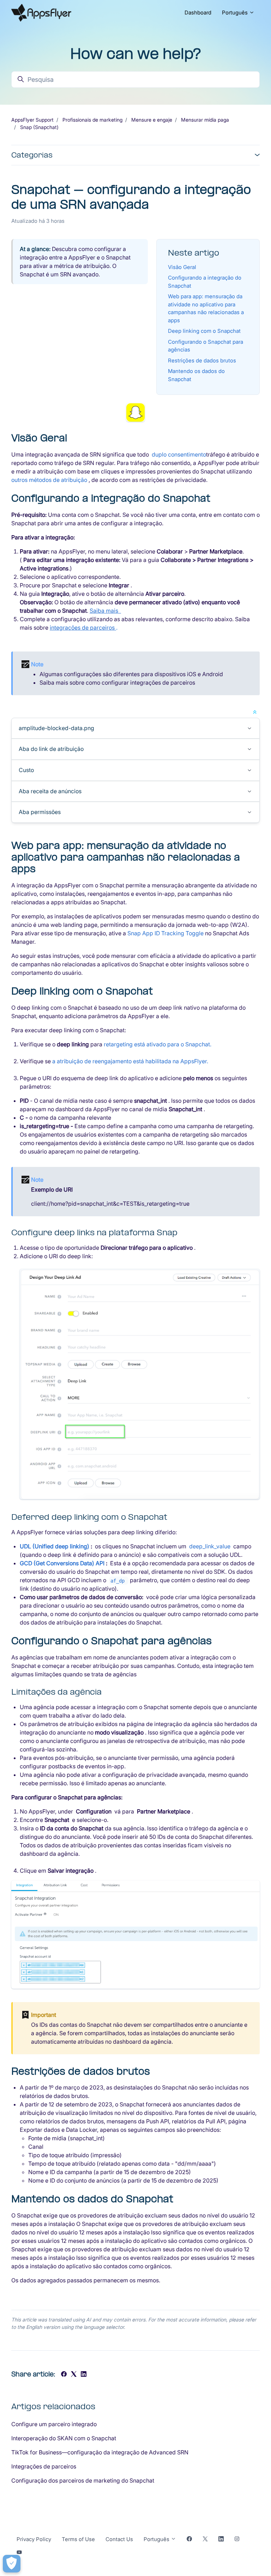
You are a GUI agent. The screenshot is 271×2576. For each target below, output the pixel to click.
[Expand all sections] (255, 711)
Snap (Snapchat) (39, 127)
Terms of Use (78, 2539)
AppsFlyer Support (32, 120)
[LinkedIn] (84, 2375)
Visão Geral (182, 267)
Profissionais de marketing (92, 120)
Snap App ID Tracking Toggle (166, 933)
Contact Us (119, 2539)
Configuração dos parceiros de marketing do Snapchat (83, 2480)
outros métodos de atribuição (50, 480)
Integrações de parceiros (44, 2466)
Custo (26, 770)
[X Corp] (74, 2375)
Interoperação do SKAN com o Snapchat (64, 2438)
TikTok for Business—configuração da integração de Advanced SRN (100, 2452)
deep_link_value (210, 1546)
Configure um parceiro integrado (54, 2424)
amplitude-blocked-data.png (56, 728)
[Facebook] (64, 2375)
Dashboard (198, 13)
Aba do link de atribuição (51, 749)
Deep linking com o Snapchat (204, 331)
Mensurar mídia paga (205, 120)
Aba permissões (40, 812)
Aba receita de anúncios (50, 791)
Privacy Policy (34, 2539)
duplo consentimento (179, 454)
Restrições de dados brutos (202, 360)
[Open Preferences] (12, 2564)
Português (236, 13)
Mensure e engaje (152, 120)
